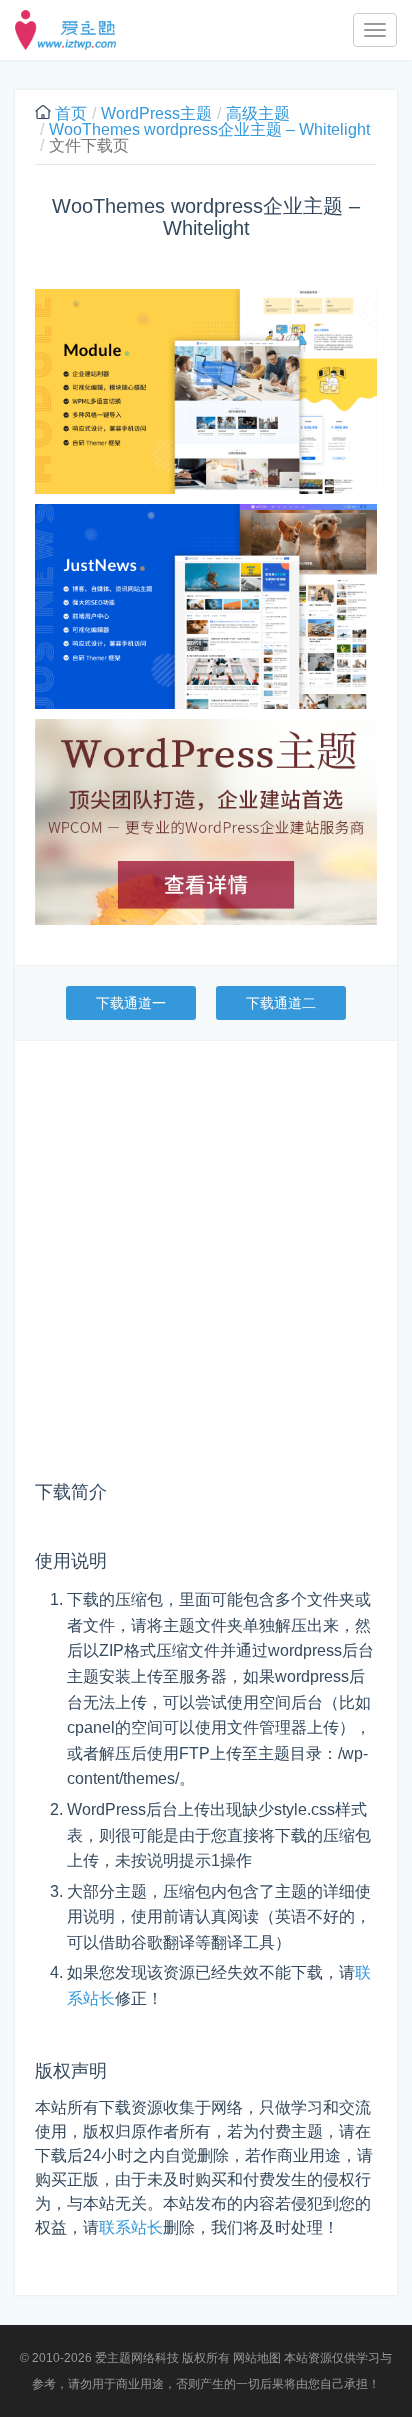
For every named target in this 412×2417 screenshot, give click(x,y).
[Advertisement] (206, 1267)
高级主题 (258, 113)
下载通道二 (281, 1003)
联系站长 (131, 2227)
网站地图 (257, 2358)
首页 (71, 113)
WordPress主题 (156, 113)
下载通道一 (131, 1003)
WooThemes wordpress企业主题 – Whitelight (209, 129)
